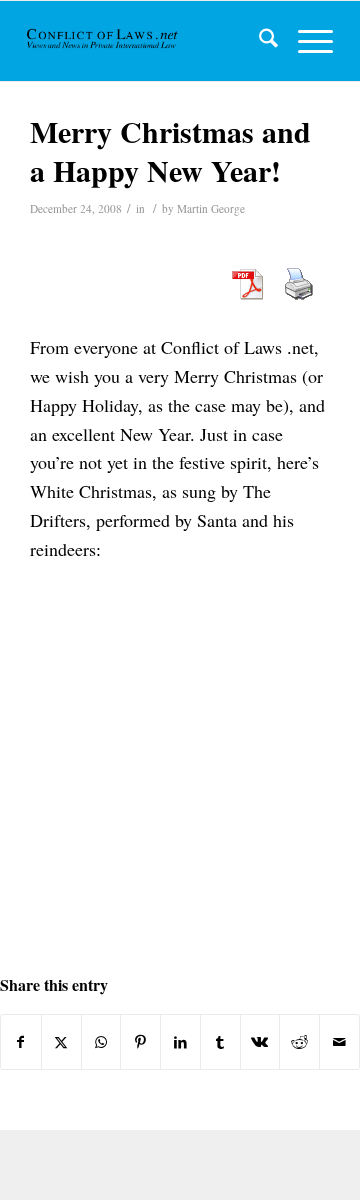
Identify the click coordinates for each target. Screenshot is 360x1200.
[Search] (258, 41)
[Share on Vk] (260, 1042)
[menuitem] (258, 41)
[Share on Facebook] (21, 1042)
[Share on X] (61, 1042)
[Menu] (305, 41)
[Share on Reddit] (299, 1042)
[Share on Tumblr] (220, 1042)
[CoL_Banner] (103, 41)
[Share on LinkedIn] (180, 1042)
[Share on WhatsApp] (101, 1042)
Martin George (211, 208)
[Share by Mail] (339, 1042)
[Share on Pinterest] (140, 1042)
